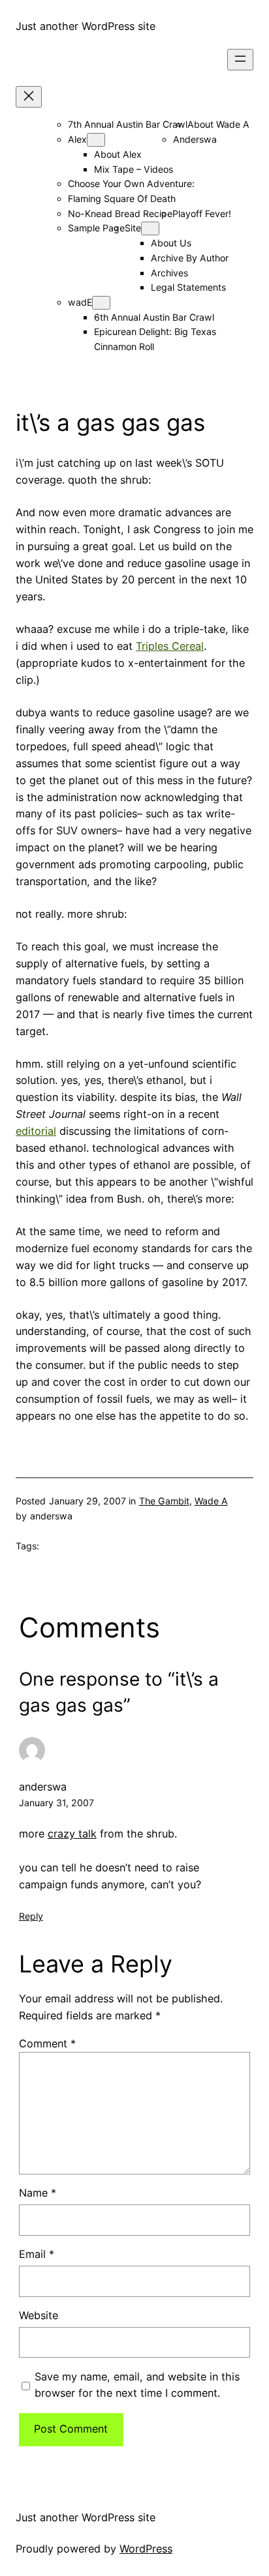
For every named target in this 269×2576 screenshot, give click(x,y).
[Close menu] (29, 97)
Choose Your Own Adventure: (131, 183)
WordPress (146, 2549)
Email (37, 2254)
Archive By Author (190, 258)
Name (38, 2193)
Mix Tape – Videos (134, 169)
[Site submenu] (150, 228)
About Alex (118, 154)
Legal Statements (188, 287)
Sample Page (96, 228)
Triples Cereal (170, 646)
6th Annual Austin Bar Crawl (154, 317)
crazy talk (72, 1834)
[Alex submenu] (96, 140)
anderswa (43, 1787)
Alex (77, 139)
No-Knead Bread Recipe (120, 213)
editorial (36, 1131)
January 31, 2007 (56, 1803)
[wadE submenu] (101, 303)
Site (133, 228)
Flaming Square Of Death (122, 198)
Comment (47, 2043)
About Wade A (218, 124)
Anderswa (195, 139)
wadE (80, 302)
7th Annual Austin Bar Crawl (128, 124)
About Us (171, 243)
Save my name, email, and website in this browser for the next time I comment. (137, 2385)
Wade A (211, 1501)
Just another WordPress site (86, 26)
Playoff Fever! (202, 213)
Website (39, 2315)
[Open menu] (240, 60)
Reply (31, 1916)
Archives (169, 273)
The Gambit (164, 1501)
